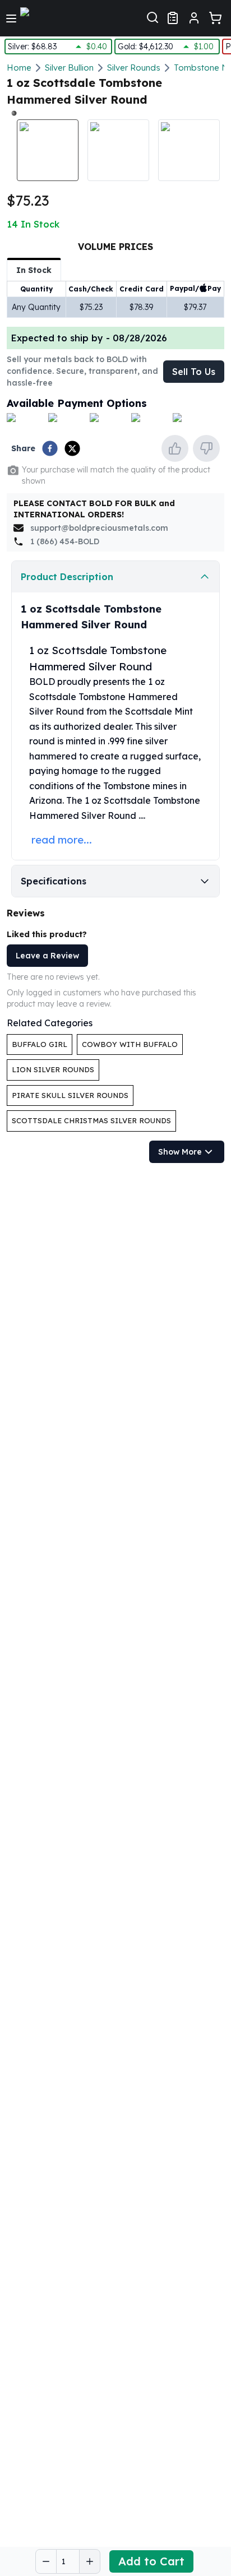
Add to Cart (151, 2561)
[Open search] (153, 16)
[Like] (175, 448)
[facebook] (50, 448)
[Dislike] (206, 448)
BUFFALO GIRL (40, 1044)
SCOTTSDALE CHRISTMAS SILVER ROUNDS (91, 1120)
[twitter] (72, 448)
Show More (180, 1152)
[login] (194, 18)
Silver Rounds (134, 68)
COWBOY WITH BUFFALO (130, 1044)
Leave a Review (47, 956)
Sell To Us (194, 372)
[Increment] (90, 2561)
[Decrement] (46, 2561)
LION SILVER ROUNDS (53, 1069)
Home (19, 68)
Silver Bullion (69, 68)
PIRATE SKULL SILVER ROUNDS (70, 1095)
